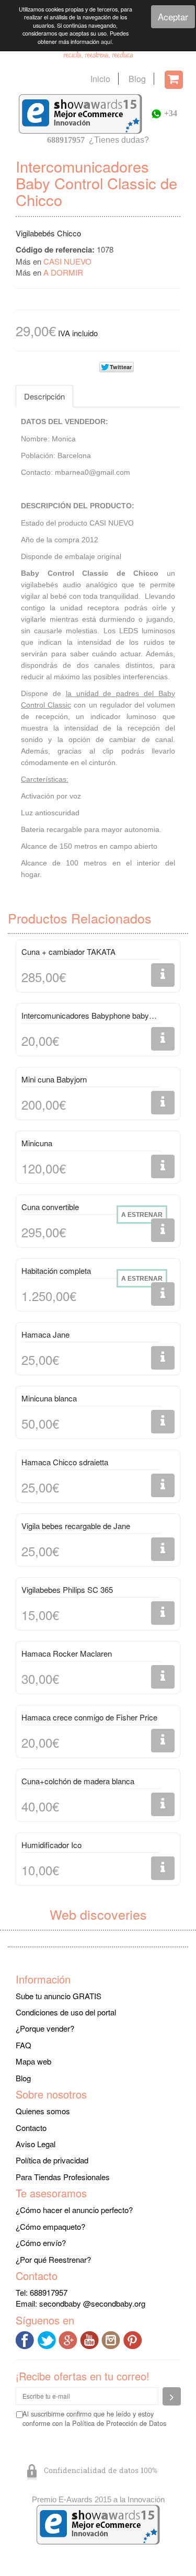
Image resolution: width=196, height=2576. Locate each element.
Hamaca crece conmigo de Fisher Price (89, 1717)
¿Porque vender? (45, 2028)
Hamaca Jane (45, 1334)
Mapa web (33, 2061)
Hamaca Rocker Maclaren (67, 1653)
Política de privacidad (52, 2160)
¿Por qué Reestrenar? (53, 2259)
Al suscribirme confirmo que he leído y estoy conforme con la (94, 2419)
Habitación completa (56, 1270)
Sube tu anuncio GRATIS (59, 1996)
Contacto (31, 2128)
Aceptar (173, 16)
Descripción (44, 396)
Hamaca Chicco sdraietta (65, 1462)
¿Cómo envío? (41, 2243)
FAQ (24, 2045)
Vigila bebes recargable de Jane (76, 1526)
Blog (137, 79)
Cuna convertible (50, 1207)
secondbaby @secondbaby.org (92, 2303)
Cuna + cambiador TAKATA (68, 951)
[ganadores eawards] (80, 113)
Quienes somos (43, 2111)
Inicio (100, 79)
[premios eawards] (98, 2523)
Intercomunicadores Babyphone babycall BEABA (91, 1015)
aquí (106, 42)
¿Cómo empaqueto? (50, 2226)
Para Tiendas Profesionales (63, 2177)
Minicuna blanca (49, 1398)
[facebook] (26, 2339)
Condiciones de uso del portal (66, 2012)
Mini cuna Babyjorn (54, 1079)
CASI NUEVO (67, 261)
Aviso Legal (36, 2144)
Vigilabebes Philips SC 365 (67, 1589)
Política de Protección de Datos (119, 2423)
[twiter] (48, 2339)
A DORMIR (63, 272)
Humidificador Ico (51, 1845)
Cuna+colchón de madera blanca (78, 1781)
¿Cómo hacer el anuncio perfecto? (74, 2210)
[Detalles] (163, 975)
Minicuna (37, 1143)
